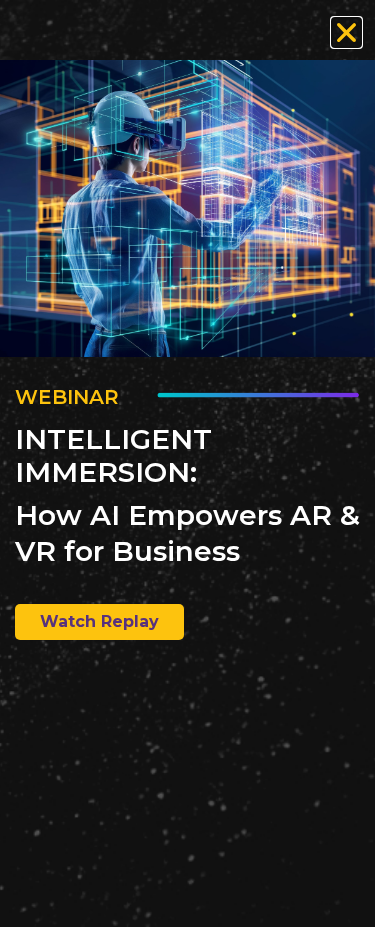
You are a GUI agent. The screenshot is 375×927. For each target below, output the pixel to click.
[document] (187, 463)
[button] (346, 32)
